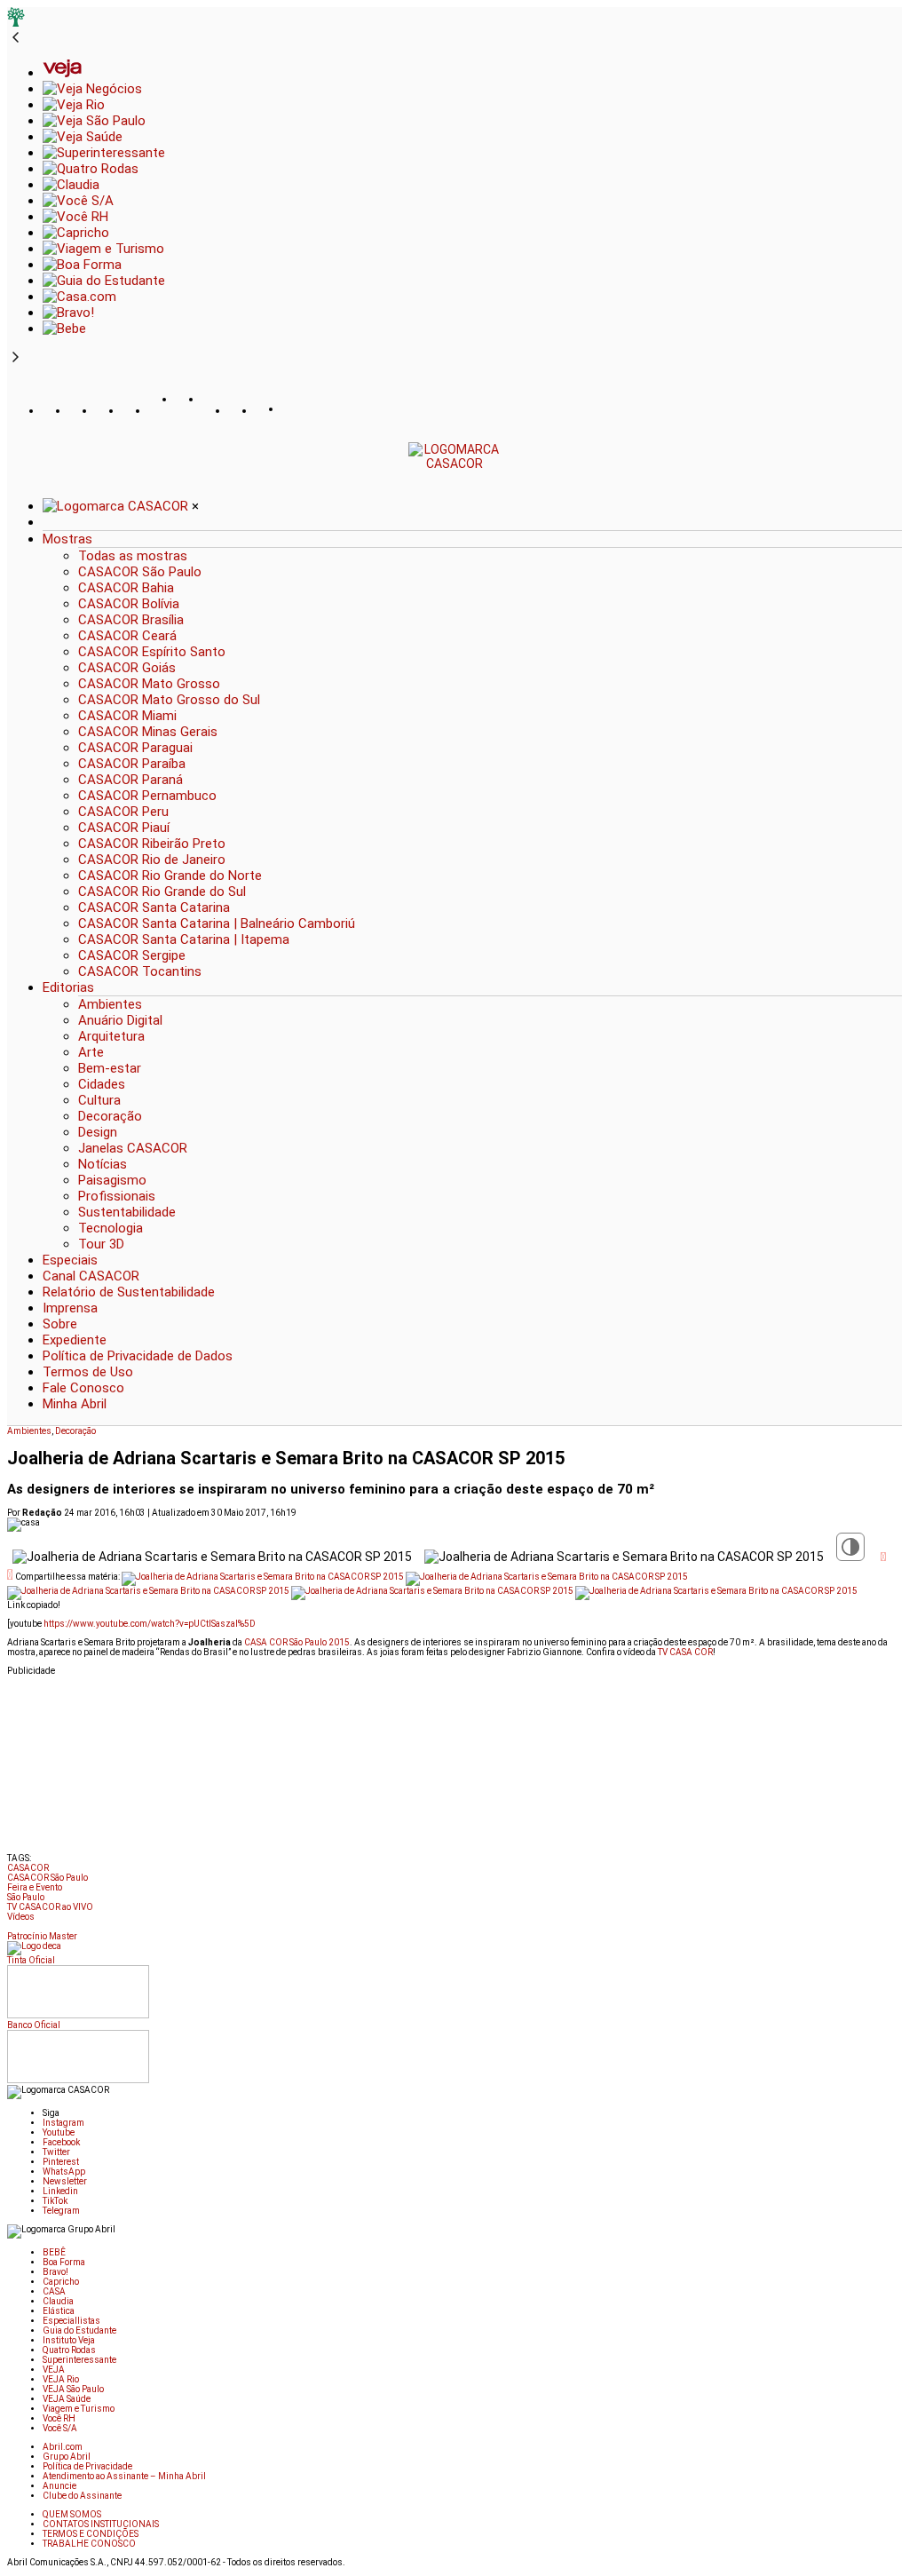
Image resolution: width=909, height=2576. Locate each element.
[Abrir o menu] (15, 382)
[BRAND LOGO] (117, 506)
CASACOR (28, 1868)
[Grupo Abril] (16, 22)
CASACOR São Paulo (47, 1878)
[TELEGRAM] (296, 411)
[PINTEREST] (162, 411)
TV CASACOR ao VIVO (50, 1907)
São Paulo (26, 1897)
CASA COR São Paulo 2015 (297, 1642)
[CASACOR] (455, 464)
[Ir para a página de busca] (897, 482)
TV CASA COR (685, 1652)
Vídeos (21, 1917)
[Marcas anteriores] (16, 38)
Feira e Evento (35, 1887)
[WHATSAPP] (189, 416)
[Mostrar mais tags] (12, 1930)
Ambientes (29, 1431)
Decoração (75, 1431)
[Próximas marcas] (16, 358)
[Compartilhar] (883, 1557)
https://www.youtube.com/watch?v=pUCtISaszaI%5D (150, 1624)
